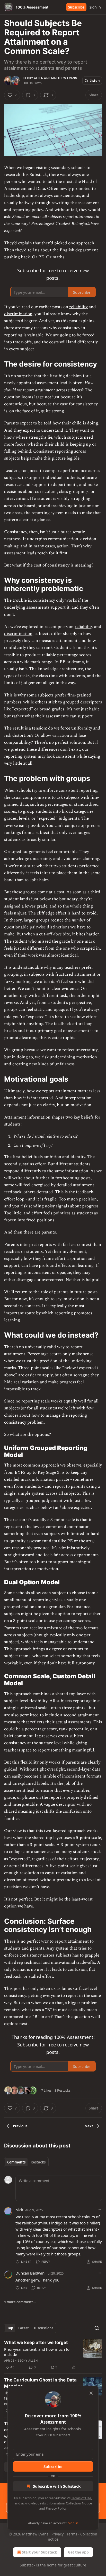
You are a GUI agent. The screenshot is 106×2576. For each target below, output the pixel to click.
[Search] (97, 2328)
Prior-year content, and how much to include (37, 2352)
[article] (53, 2355)
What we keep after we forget (36, 2342)
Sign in (95, 7)
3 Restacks (63, 2090)
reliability (78, 307)
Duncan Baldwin (30, 2273)
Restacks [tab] (38, 2162)
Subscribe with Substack (57, 2486)
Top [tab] (10, 2328)
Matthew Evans (64, 78)
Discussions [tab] (44, 2328)
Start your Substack (39, 2552)
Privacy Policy (56, 2508)
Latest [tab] (24, 2328)
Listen (95, 81)
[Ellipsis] (99, 2210)
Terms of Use (81, 2498)
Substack (28, 2565)
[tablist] (26, 2162)
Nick (19, 2210)
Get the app (78, 2552)
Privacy (58, 2534)
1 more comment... (20, 2302)
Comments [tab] (16, 2162)
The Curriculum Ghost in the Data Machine (40, 2383)
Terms (72, 2534)
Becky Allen (33, 78)
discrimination (18, 314)
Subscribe (76, 7)
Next (89, 2126)
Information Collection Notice (69, 2503)
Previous (20, 2126)
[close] (91, 2393)
